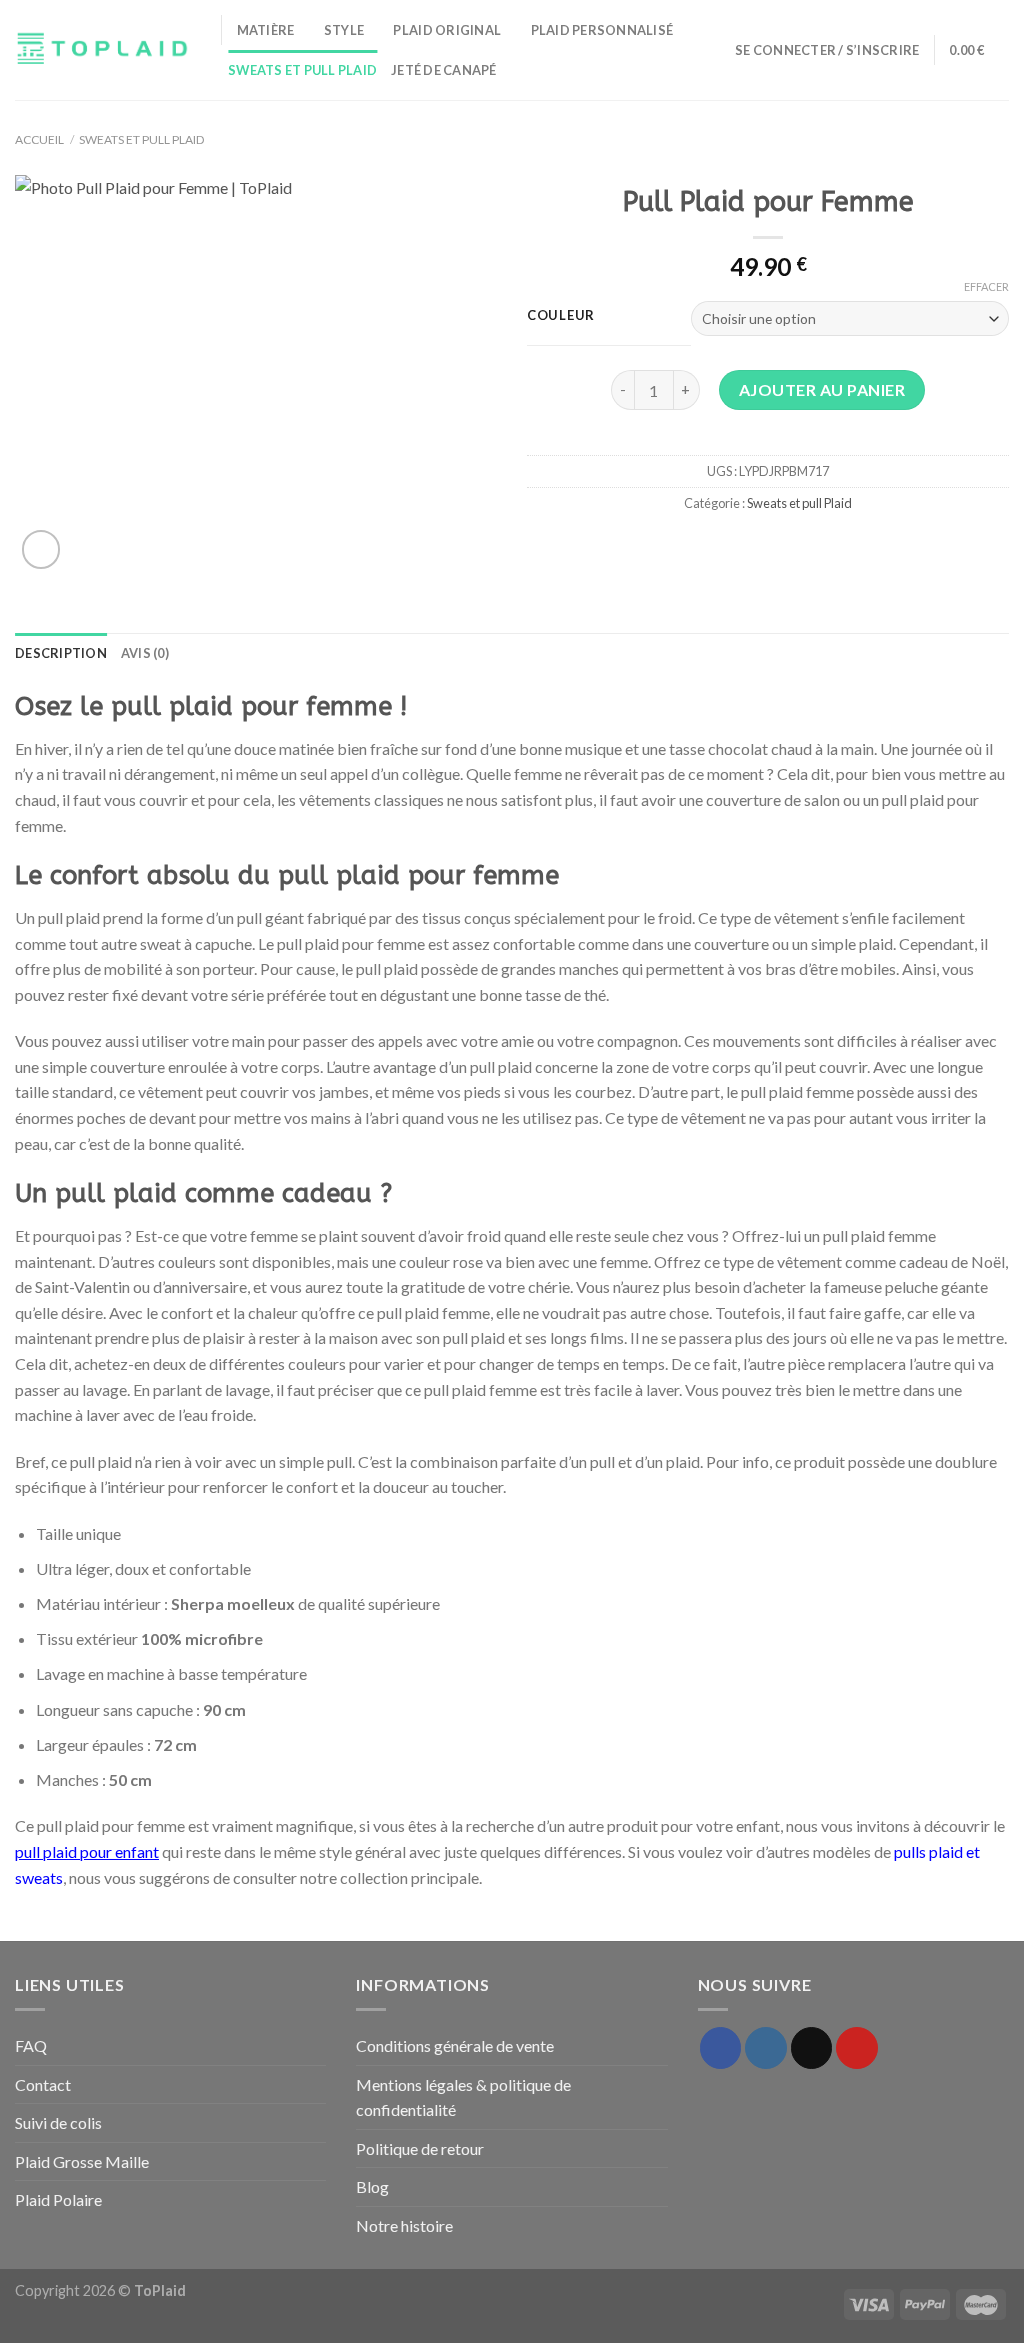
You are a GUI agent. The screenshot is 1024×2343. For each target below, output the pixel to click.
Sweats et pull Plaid (302, 70)
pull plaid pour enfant (87, 1851)
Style (344, 30)
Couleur (561, 316)
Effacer (986, 286)
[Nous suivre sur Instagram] (766, 2048)
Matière (266, 30)
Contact (43, 2084)
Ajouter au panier (822, 389)
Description (61, 653)
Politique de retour (420, 2148)
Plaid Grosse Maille (82, 2161)
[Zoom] (41, 549)
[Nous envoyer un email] (812, 2048)
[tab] (61, 653)
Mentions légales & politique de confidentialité (463, 2097)
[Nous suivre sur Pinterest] (857, 2048)
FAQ (31, 2045)
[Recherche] (713, 50)
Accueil (39, 139)
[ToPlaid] (103, 50)
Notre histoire (404, 2225)
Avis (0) (145, 653)
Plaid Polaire (58, 2199)
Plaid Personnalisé (602, 30)
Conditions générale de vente (455, 2045)
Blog (372, 2186)
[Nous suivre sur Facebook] (721, 2048)
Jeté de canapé (444, 70)
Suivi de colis (58, 2122)
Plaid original (447, 30)
